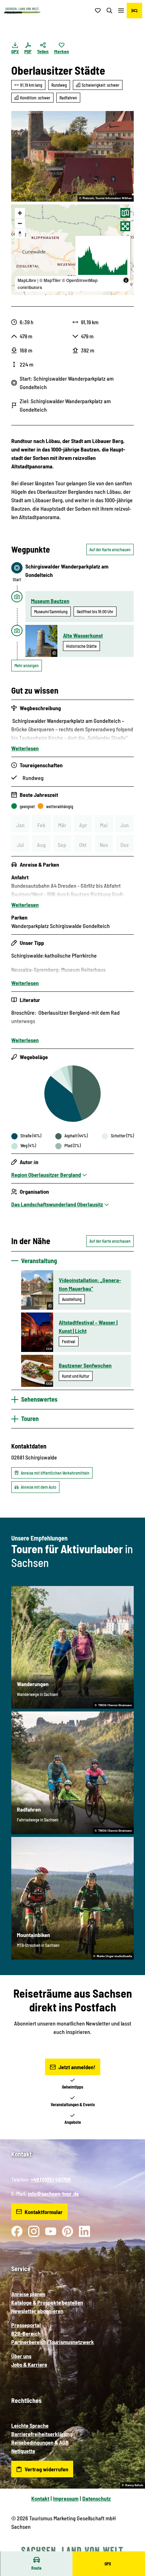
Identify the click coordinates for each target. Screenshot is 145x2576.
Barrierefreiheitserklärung (42, 2434)
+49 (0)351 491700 (51, 2179)
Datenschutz (97, 2498)
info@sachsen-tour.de (53, 2193)
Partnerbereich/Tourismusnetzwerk (53, 2342)
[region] (72, 250)
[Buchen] (134, 11)
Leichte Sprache (30, 2425)
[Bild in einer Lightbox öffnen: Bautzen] (72, 156)
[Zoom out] (20, 223)
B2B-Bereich (26, 2333)
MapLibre (27, 280)
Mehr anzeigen (27, 665)
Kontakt (40, 2498)
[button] (131, 2548)
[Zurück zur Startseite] (22, 11)
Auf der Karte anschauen (110, 549)
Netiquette (23, 2451)
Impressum (66, 2498)
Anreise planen (28, 2294)
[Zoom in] (20, 213)
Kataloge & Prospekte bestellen (47, 2302)
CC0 (49, 1349)
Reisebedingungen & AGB (40, 2442)
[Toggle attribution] (126, 280)
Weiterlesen (25, 748)
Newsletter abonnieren (37, 2311)
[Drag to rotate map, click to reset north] (20, 233)
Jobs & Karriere (29, 2364)
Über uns (21, 2356)
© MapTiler (50, 280)
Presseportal (26, 2325)
